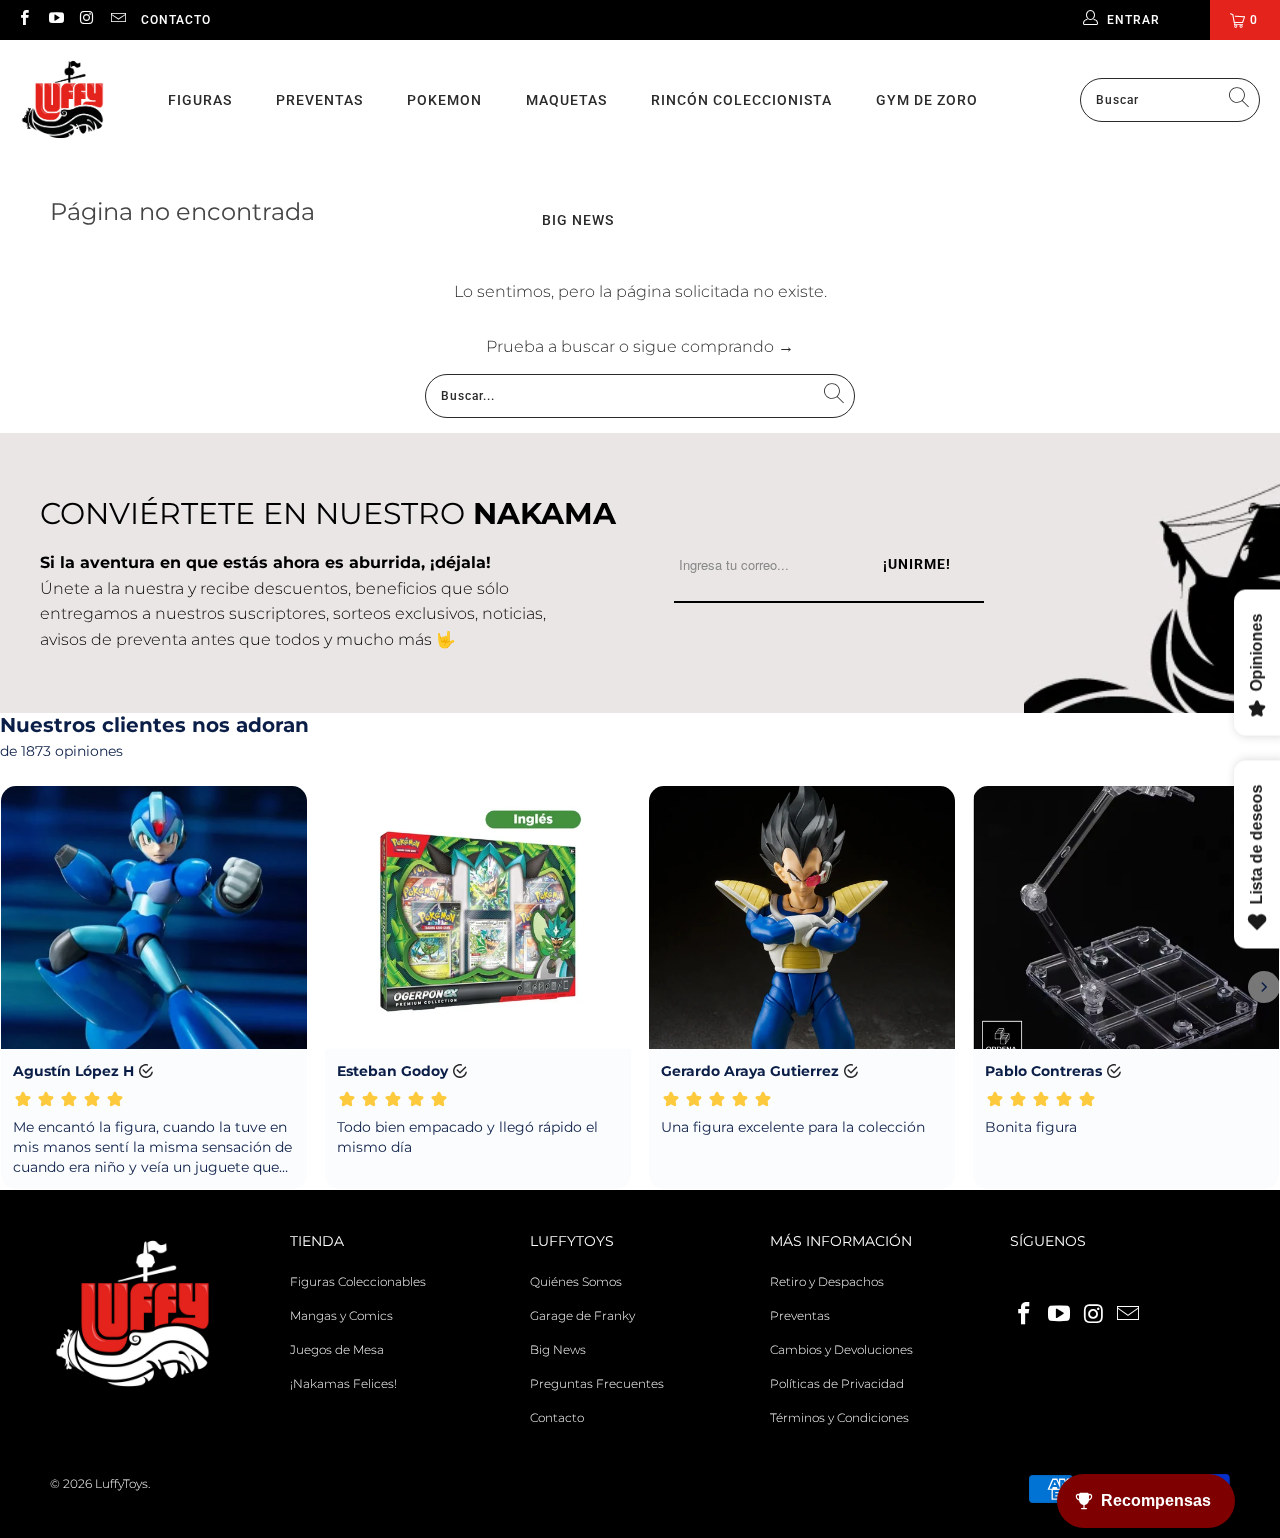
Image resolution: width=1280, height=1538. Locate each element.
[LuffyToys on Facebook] (23, 19)
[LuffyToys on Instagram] (86, 19)
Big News (558, 1349)
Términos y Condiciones (839, 1417)
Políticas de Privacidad (837, 1383)
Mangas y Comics (341, 1315)
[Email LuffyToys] (117, 19)
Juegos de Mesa (337, 1349)
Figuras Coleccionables (358, 1281)
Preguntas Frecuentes (597, 1383)
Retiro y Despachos (827, 1281)
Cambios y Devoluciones (841, 1349)
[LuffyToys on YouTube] (54, 19)
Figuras (200, 100)
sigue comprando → (713, 346)
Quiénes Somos (576, 1281)
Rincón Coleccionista (741, 100)
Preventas (319, 100)
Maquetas (566, 100)
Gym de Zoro (927, 100)
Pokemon (444, 100)
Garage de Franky (582, 1315)
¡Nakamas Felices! (343, 1383)
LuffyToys (121, 1483)
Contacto (176, 20)
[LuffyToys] (62, 100)
